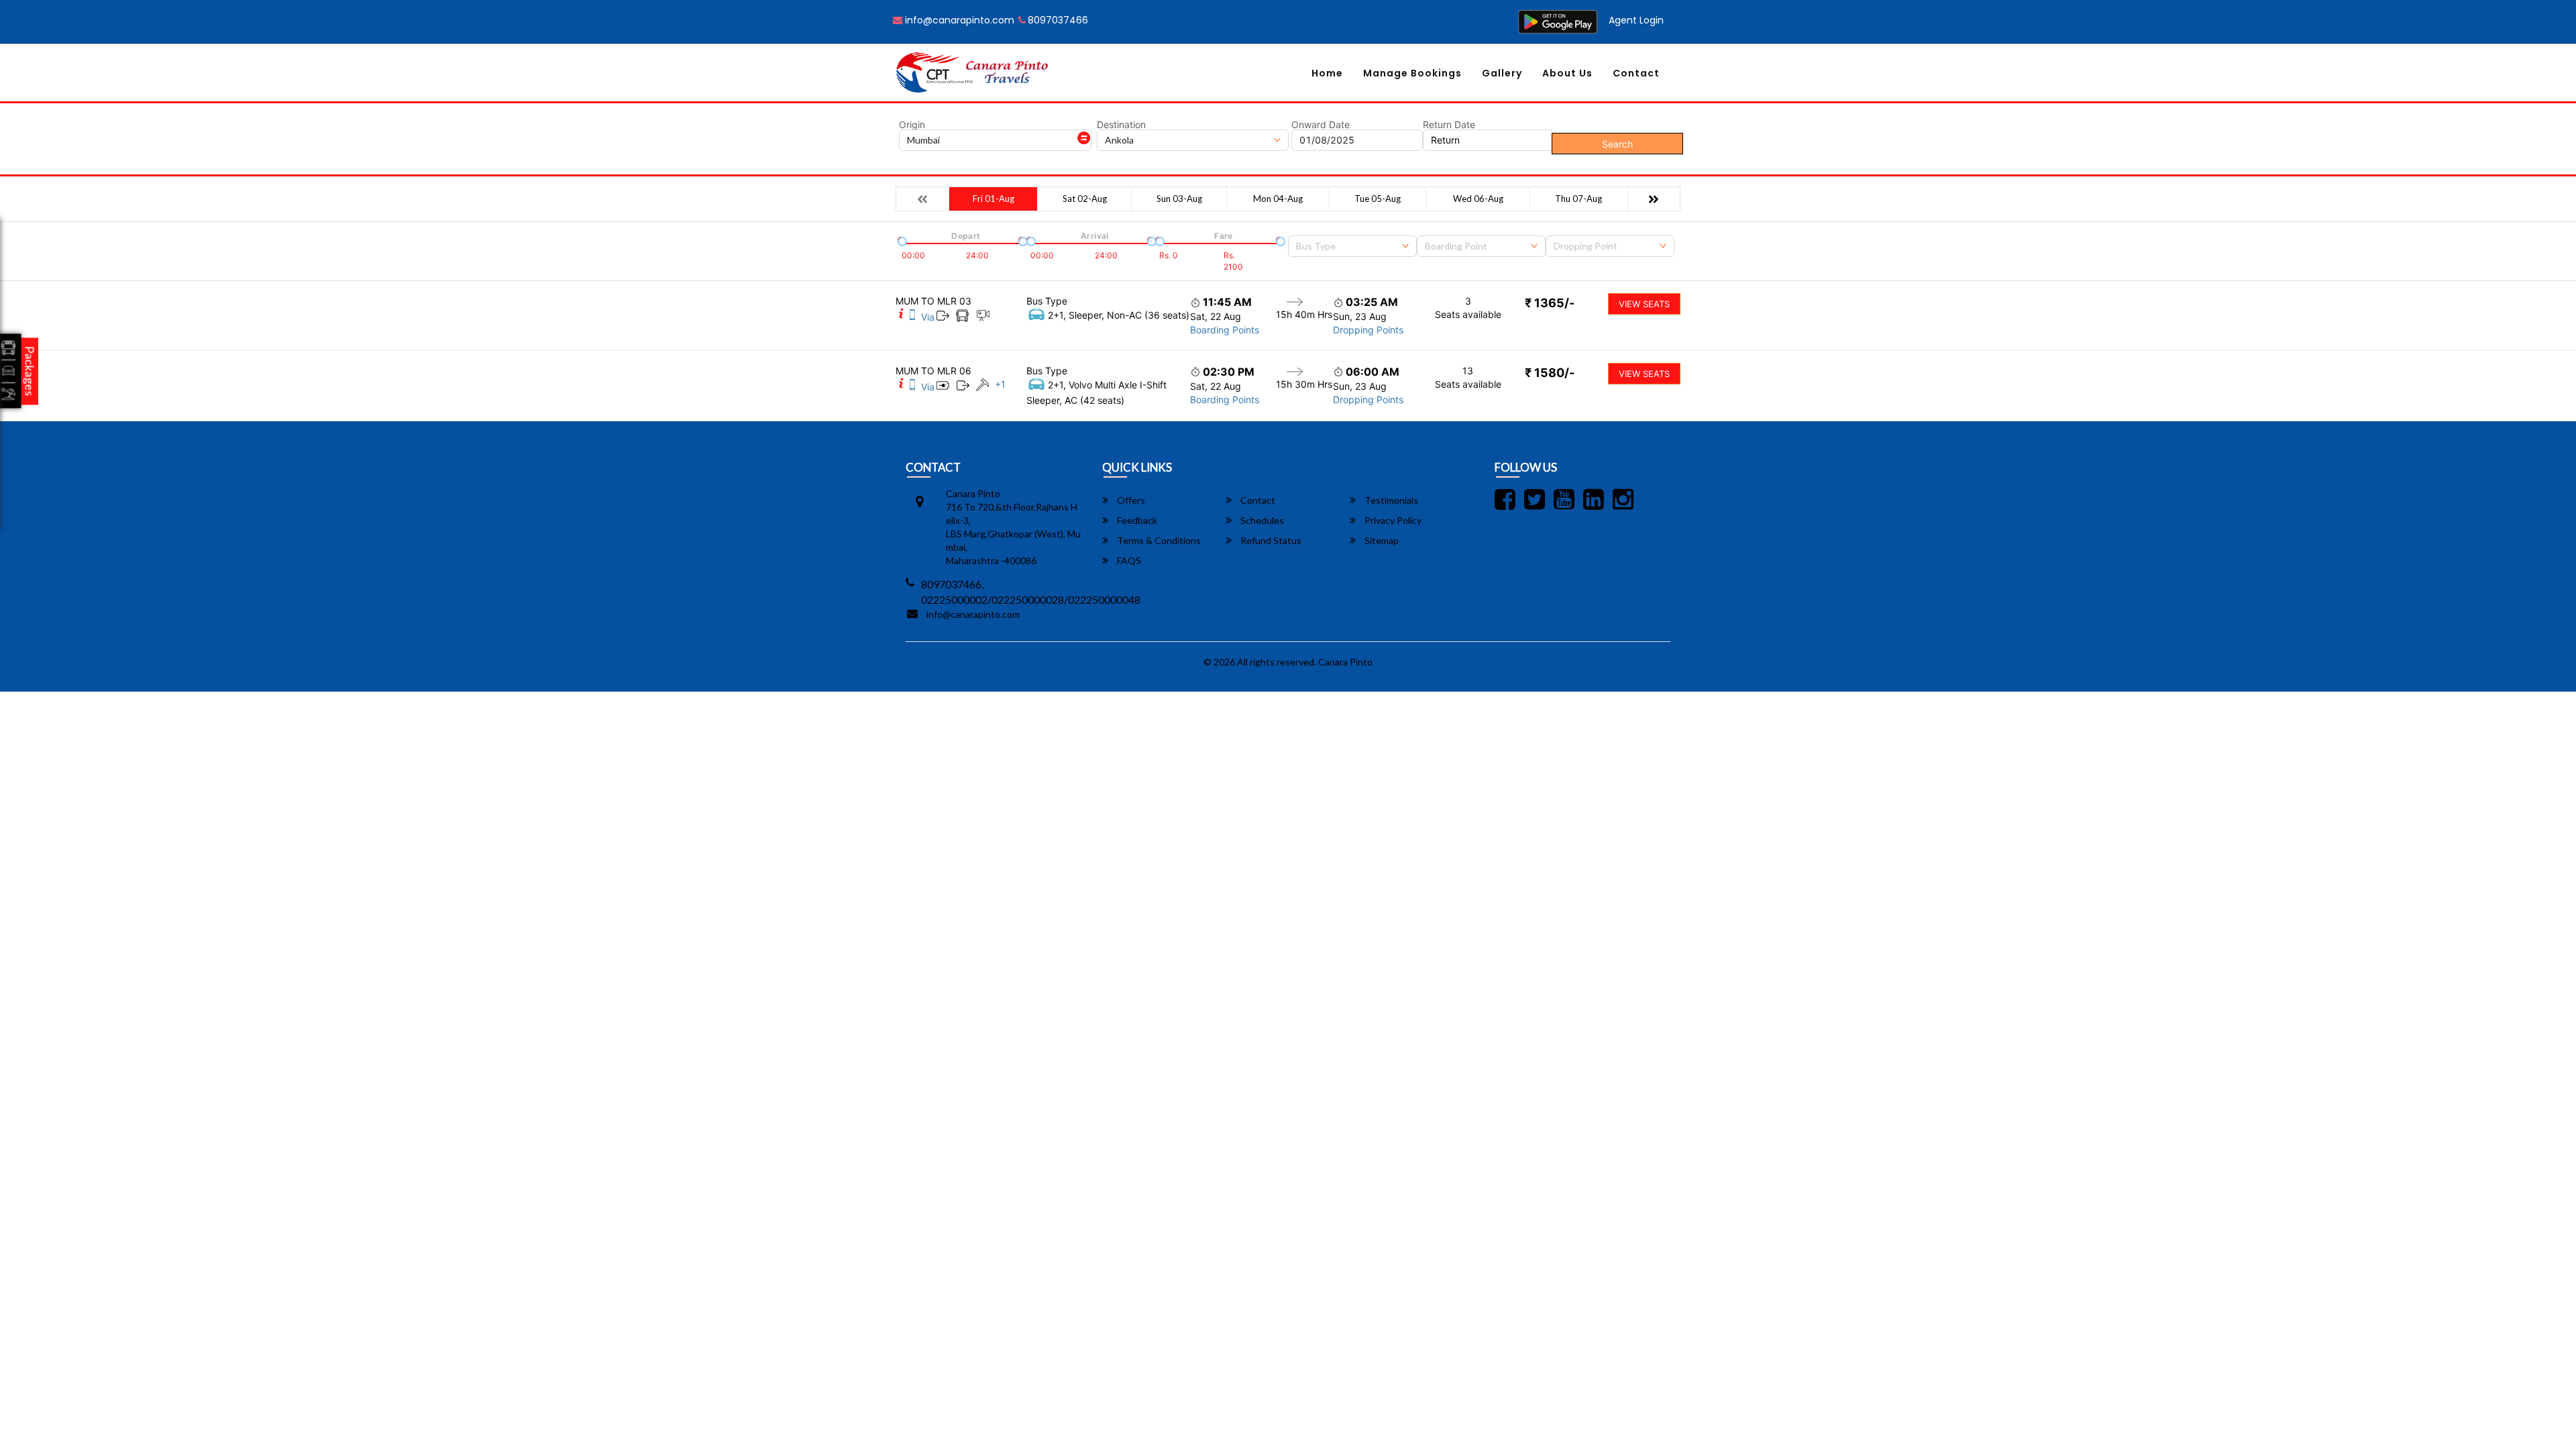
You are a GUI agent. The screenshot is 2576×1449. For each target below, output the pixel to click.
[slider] (901, 240)
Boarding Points (1225, 330)
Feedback (1136, 520)
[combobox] (1352, 246)
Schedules (1261, 520)
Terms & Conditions (1158, 540)
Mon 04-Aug (1278, 199)
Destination (1121, 125)
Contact (1636, 73)
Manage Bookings (1412, 73)
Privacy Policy (1392, 520)
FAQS (1128, 560)
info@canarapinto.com (958, 20)
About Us (1567, 73)
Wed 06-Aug (1478, 199)
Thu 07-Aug (1578, 199)
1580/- (1550, 373)
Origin (912, 125)
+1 (1000, 384)
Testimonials (1390, 500)
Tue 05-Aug (1378, 199)
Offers (1130, 500)
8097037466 (1058, 20)
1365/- (1550, 303)
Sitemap (1381, 540)
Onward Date (1321, 125)
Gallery (1502, 73)
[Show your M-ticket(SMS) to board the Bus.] (912, 317)
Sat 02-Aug (1085, 199)
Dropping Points (1368, 330)
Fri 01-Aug (994, 199)
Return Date (1449, 125)
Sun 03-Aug (1179, 199)
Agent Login (1636, 20)
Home (1327, 73)
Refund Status (1270, 540)
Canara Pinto (1345, 662)
